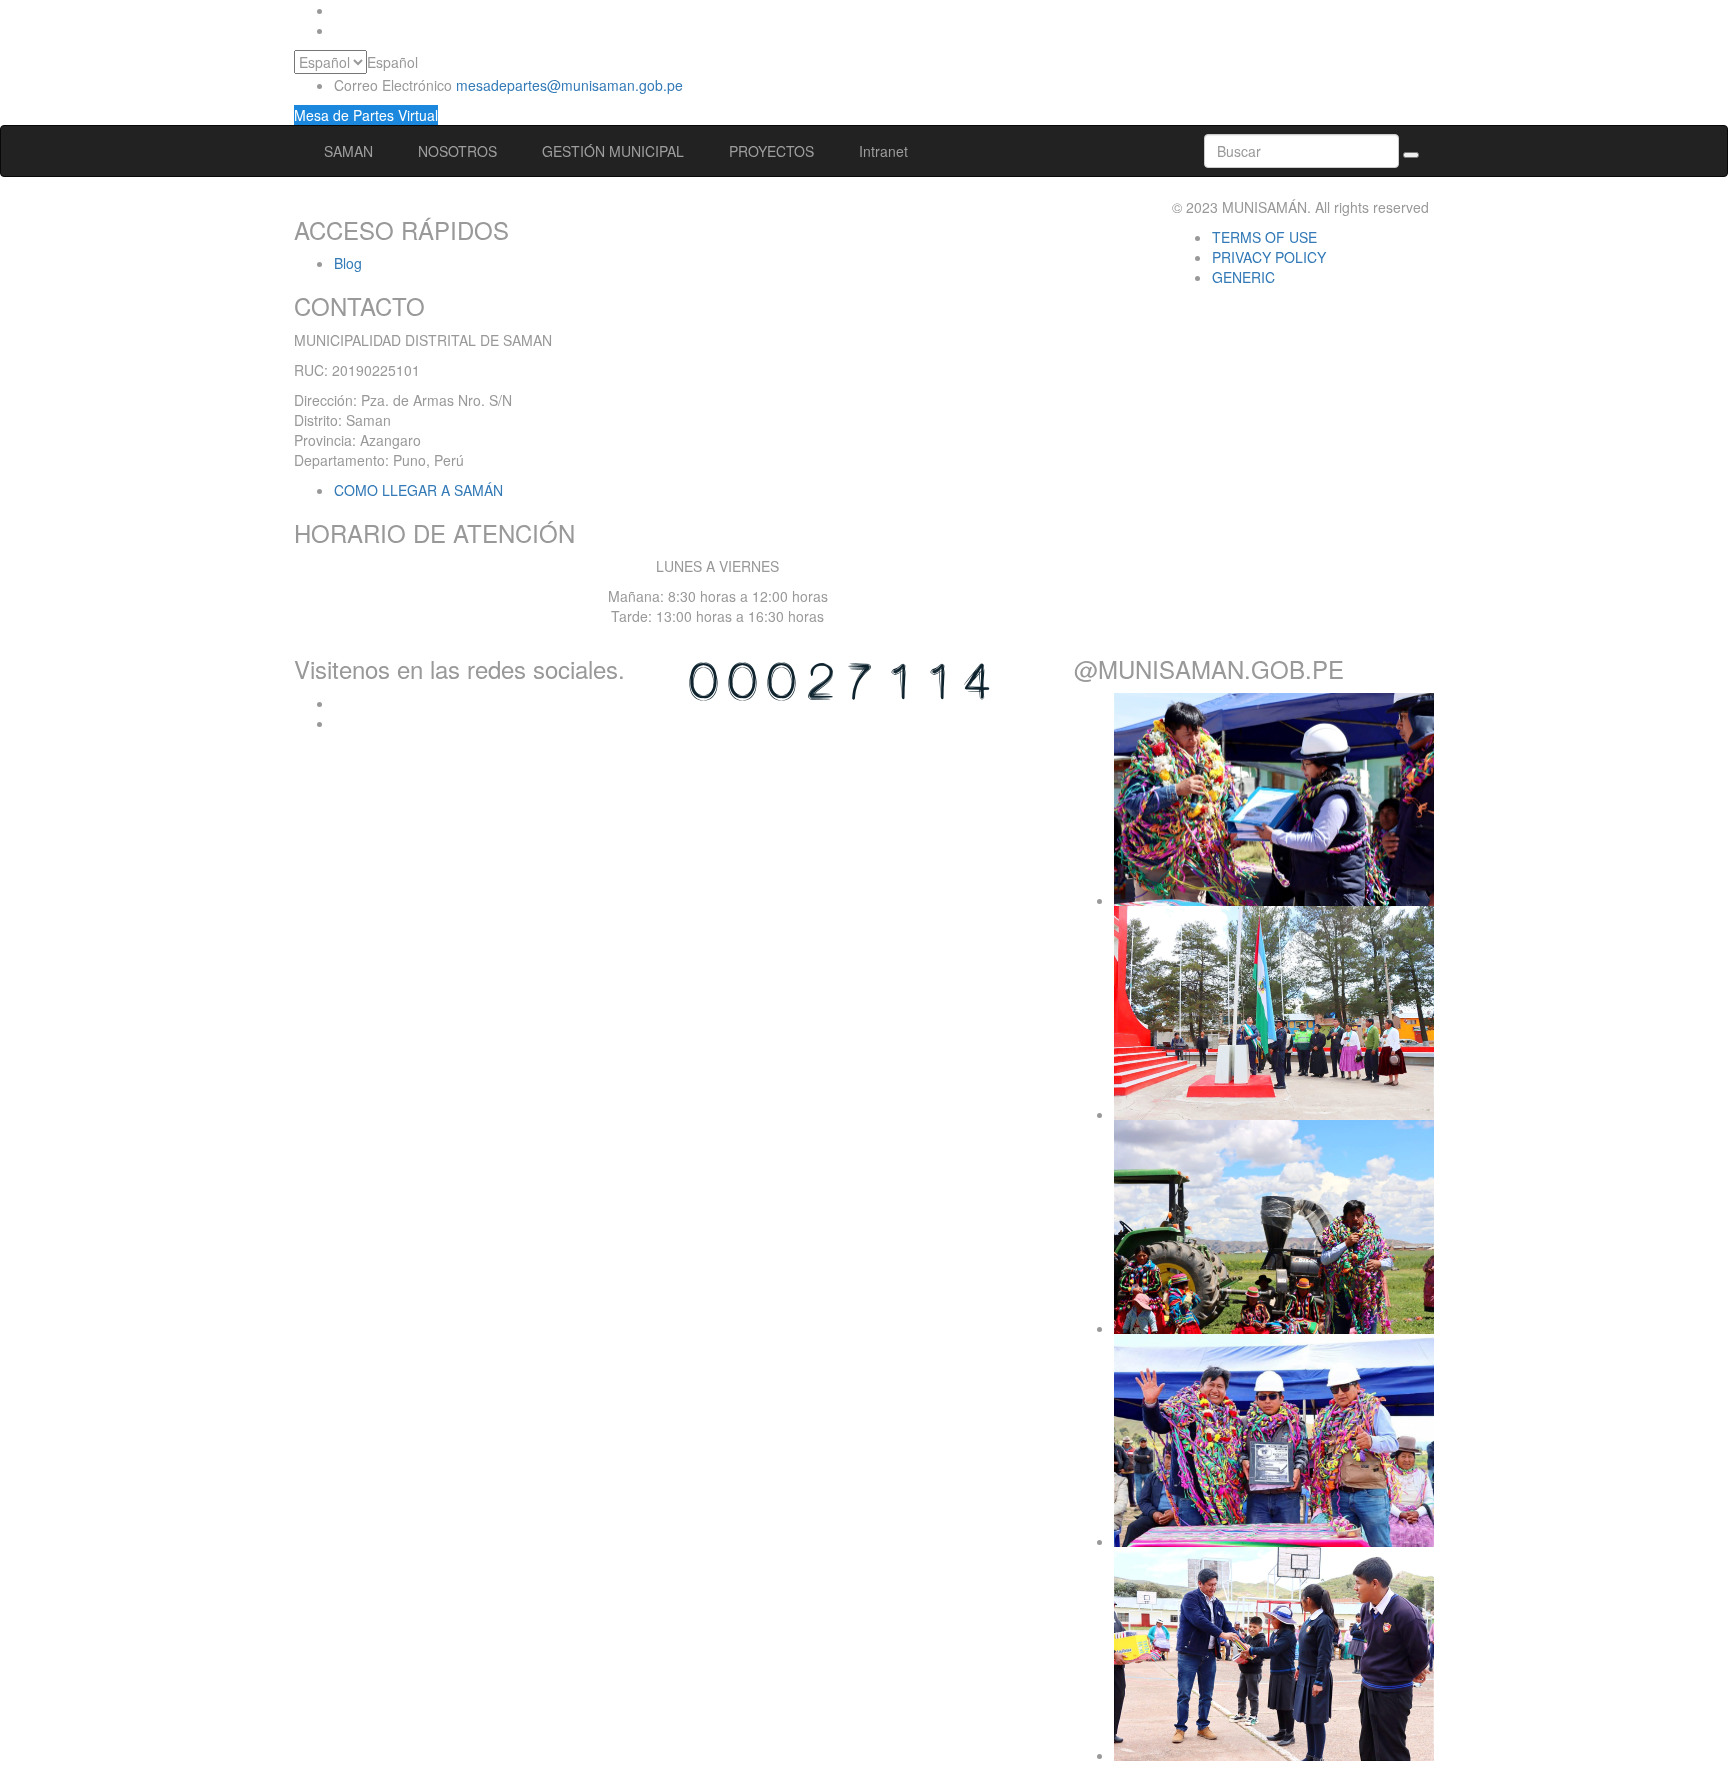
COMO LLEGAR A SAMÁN (418, 490)
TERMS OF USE (1264, 237)
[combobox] (392, 62)
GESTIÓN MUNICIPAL (615, 151)
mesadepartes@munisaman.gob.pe (569, 85)
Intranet (883, 151)
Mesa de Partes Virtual (366, 115)
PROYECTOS (773, 151)
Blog (348, 263)
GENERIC (1243, 277)
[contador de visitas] (840, 678)
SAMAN (350, 151)
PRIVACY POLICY (1269, 257)
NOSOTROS (459, 151)
